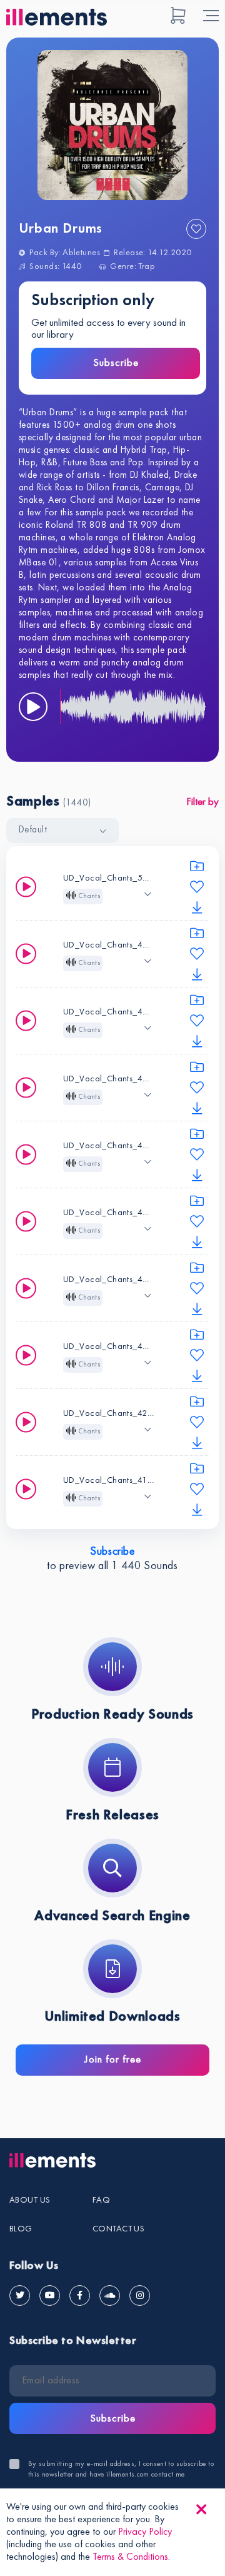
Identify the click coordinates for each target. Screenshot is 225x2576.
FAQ (101, 2200)
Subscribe (116, 363)
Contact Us (118, 2229)
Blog (21, 2229)
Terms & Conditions (130, 2557)
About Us (30, 2200)
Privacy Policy (145, 2532)
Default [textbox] (33, 830)
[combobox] (62, 831)
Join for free (113, 2060)
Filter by (202, 802)
